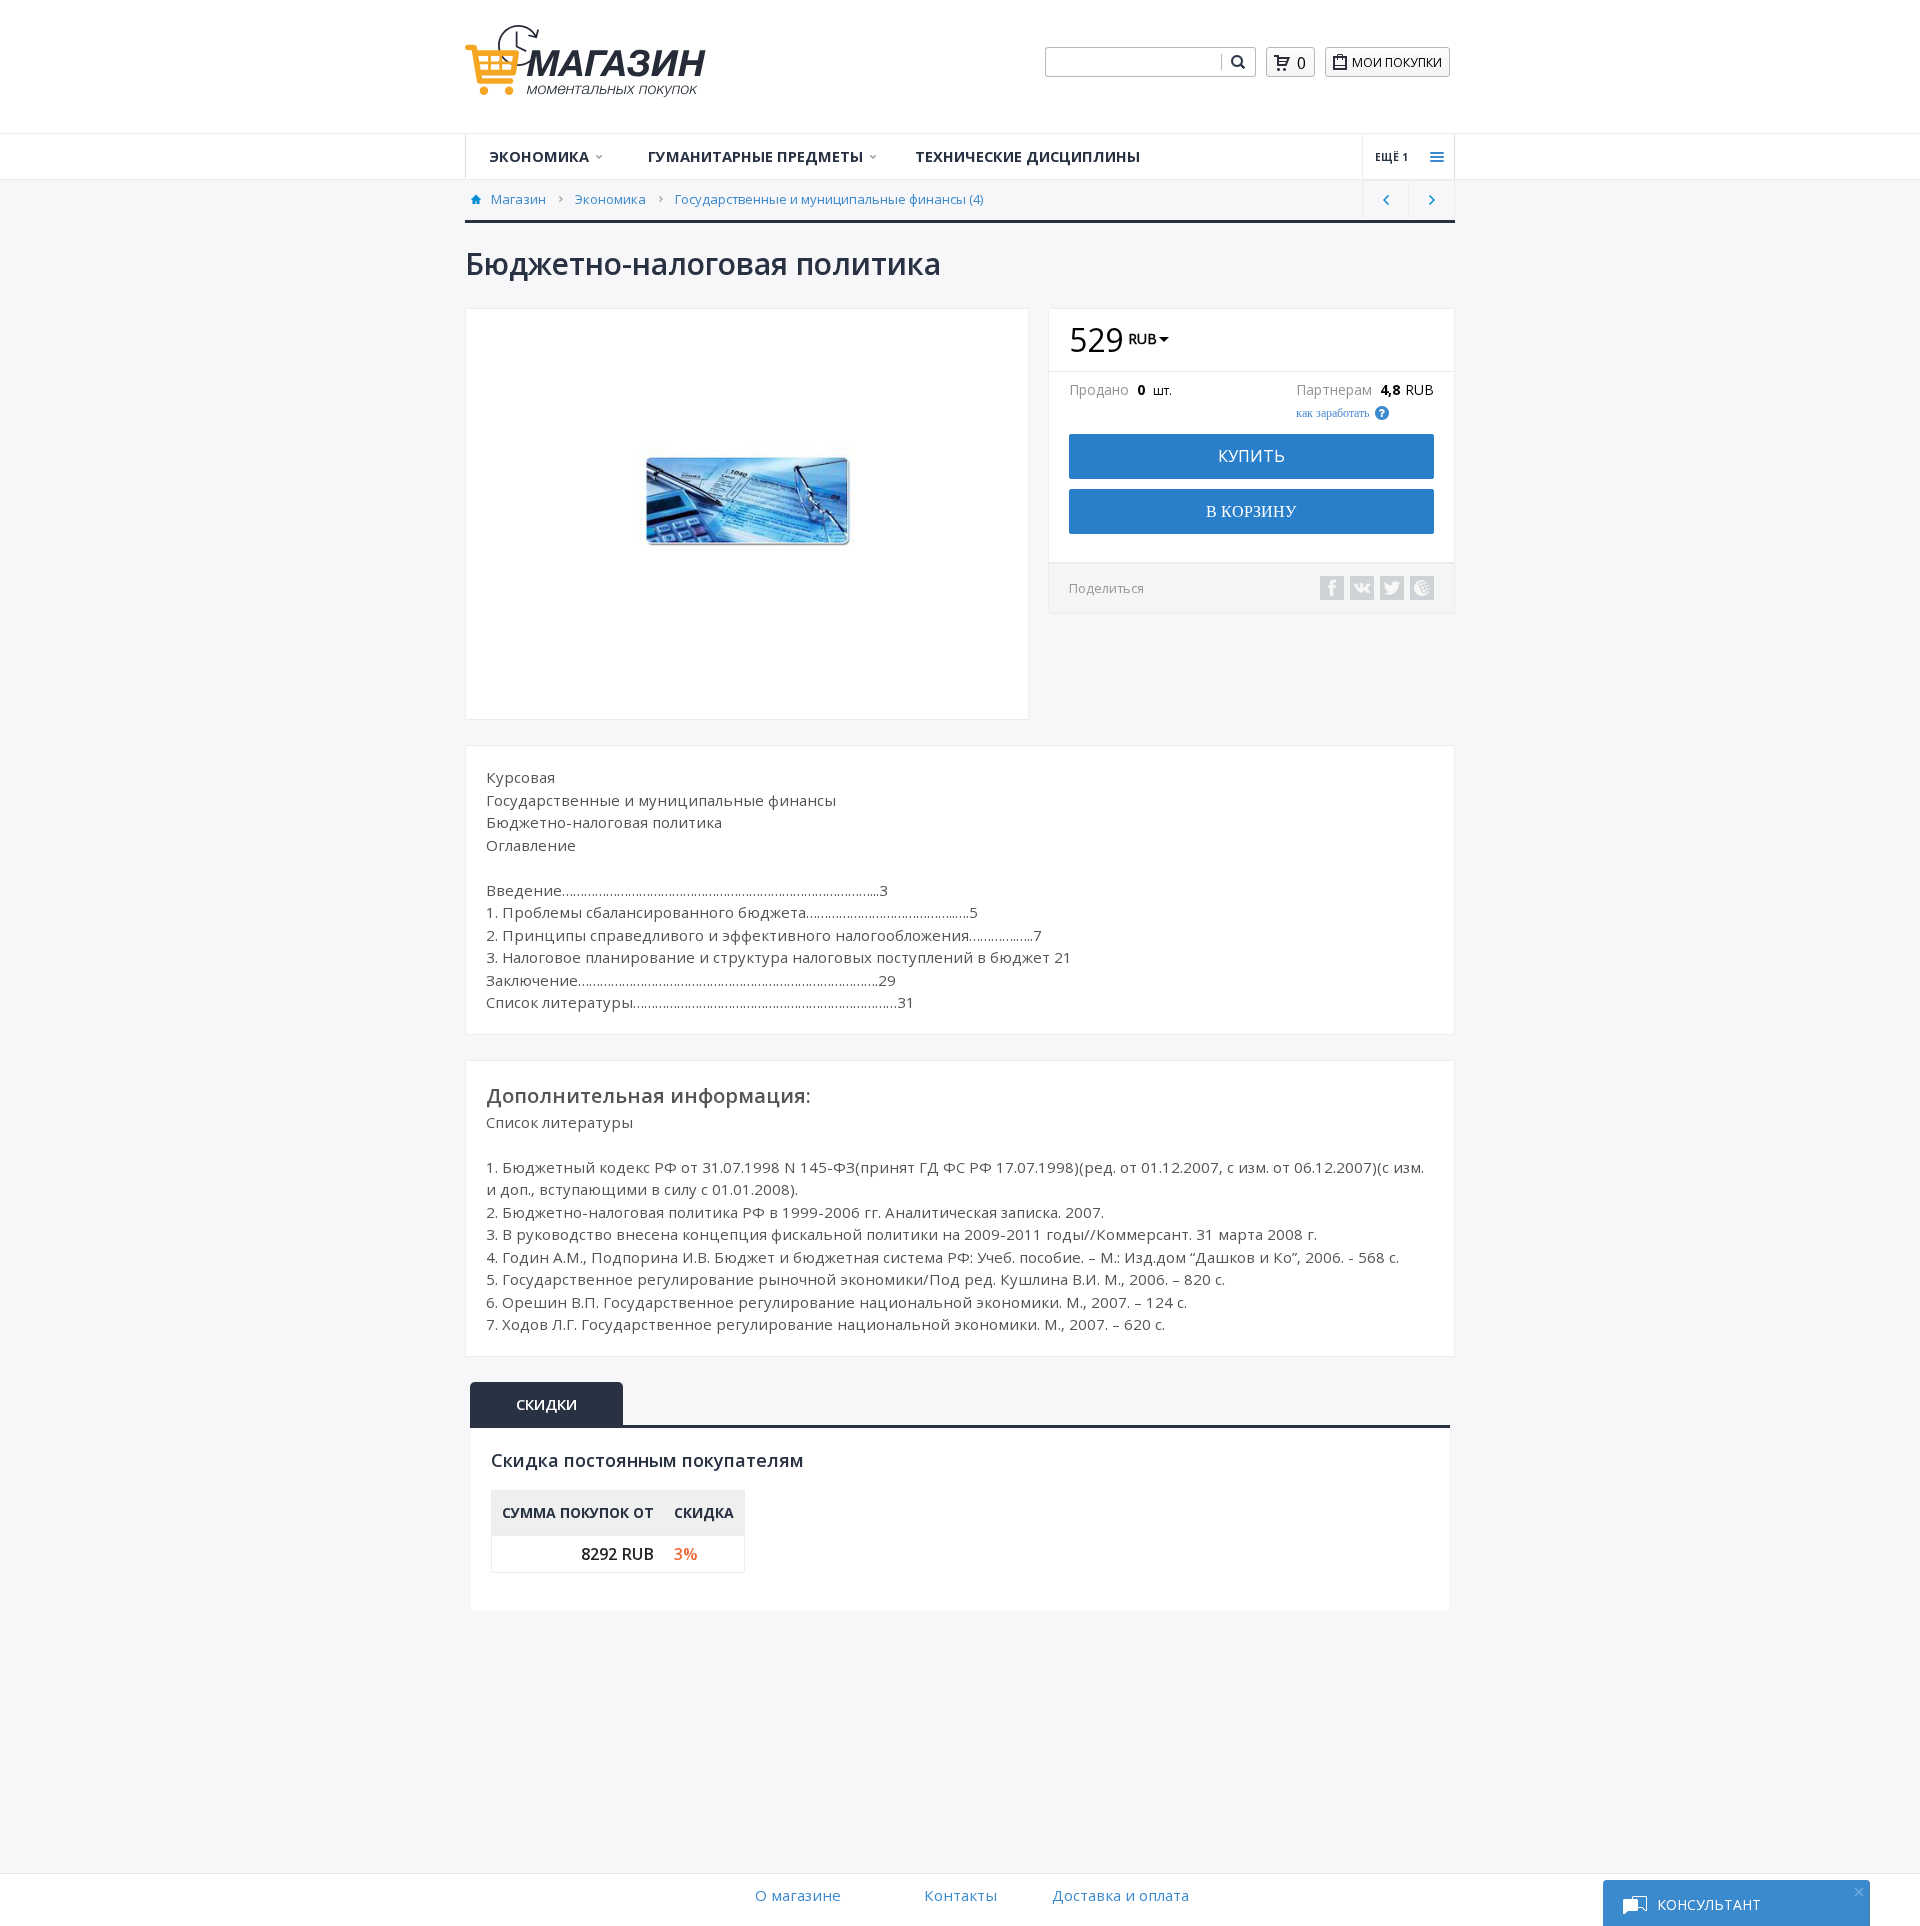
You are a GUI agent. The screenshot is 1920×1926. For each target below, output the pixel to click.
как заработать (1332, 413)
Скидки (546, 1404)
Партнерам (1334, 390)
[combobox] (1133, 62)
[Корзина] (1282, 63)
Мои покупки (1397, 62)
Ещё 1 (1391, 157)
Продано (1099, 390)
